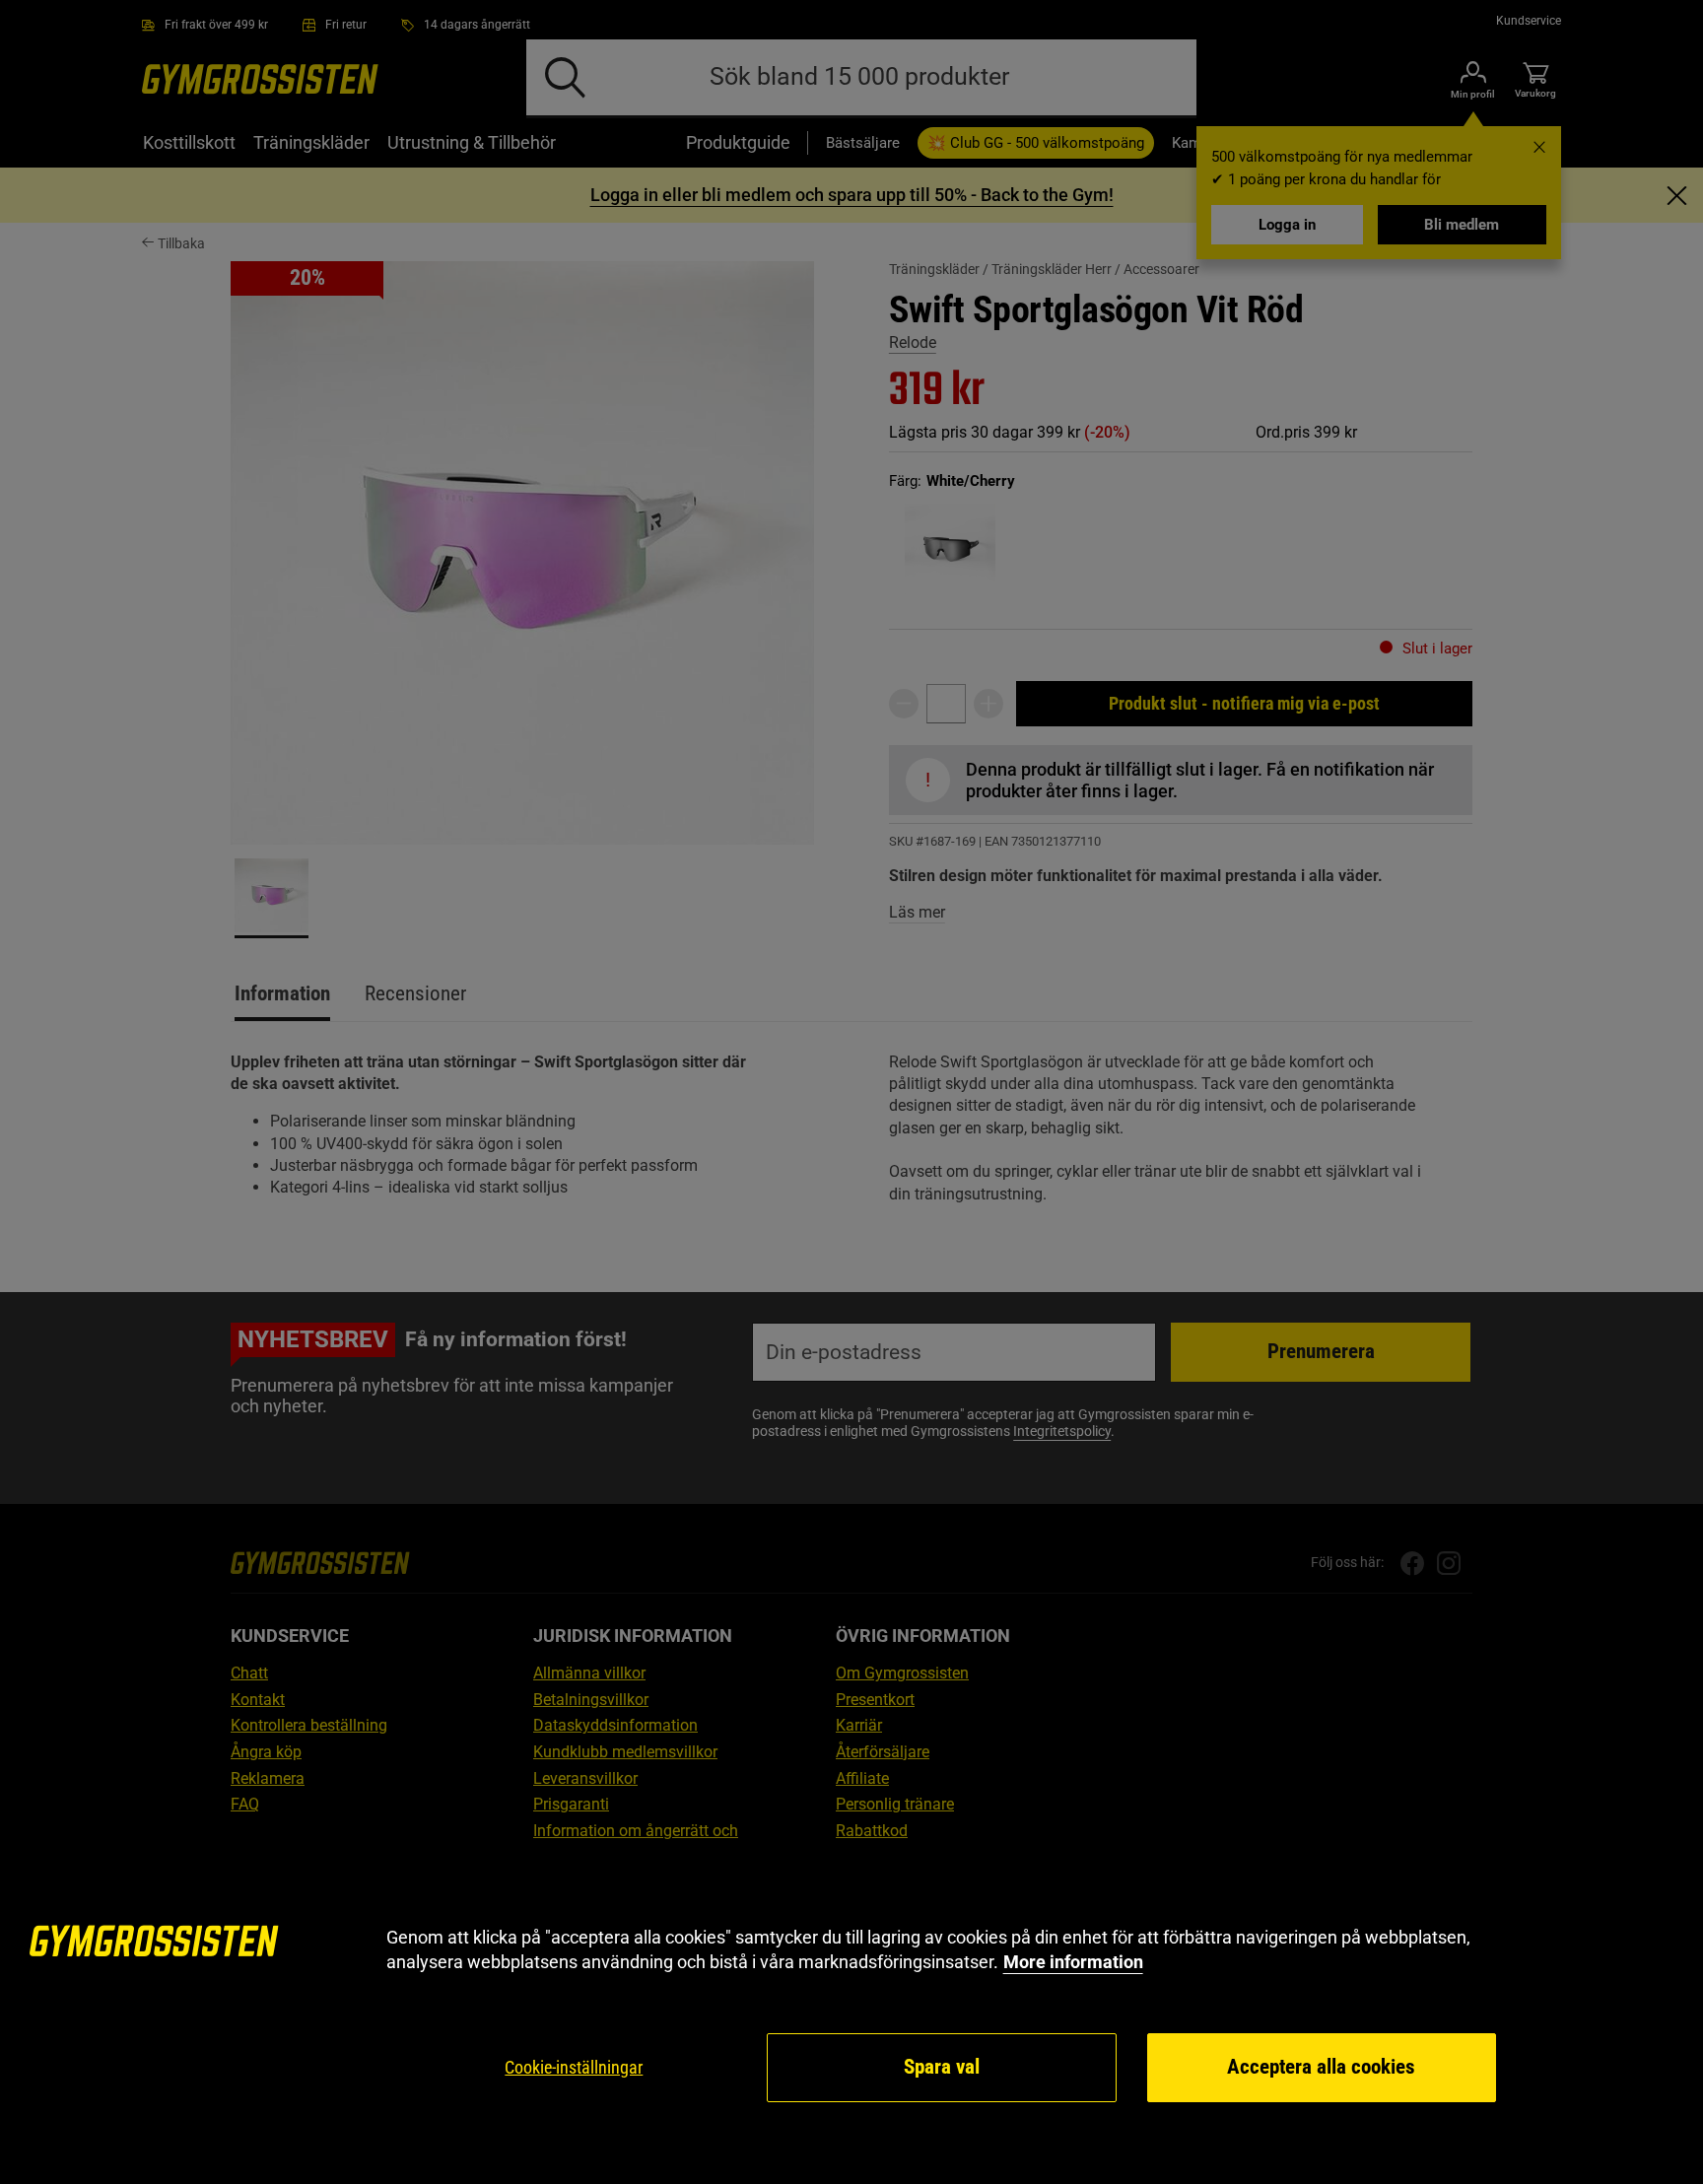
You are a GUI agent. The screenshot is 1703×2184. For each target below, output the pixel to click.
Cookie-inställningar (574, 2067)
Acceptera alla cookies (1321, 2067)
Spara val (942, 2067)
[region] (851, 2015)
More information (1073, 1962)
